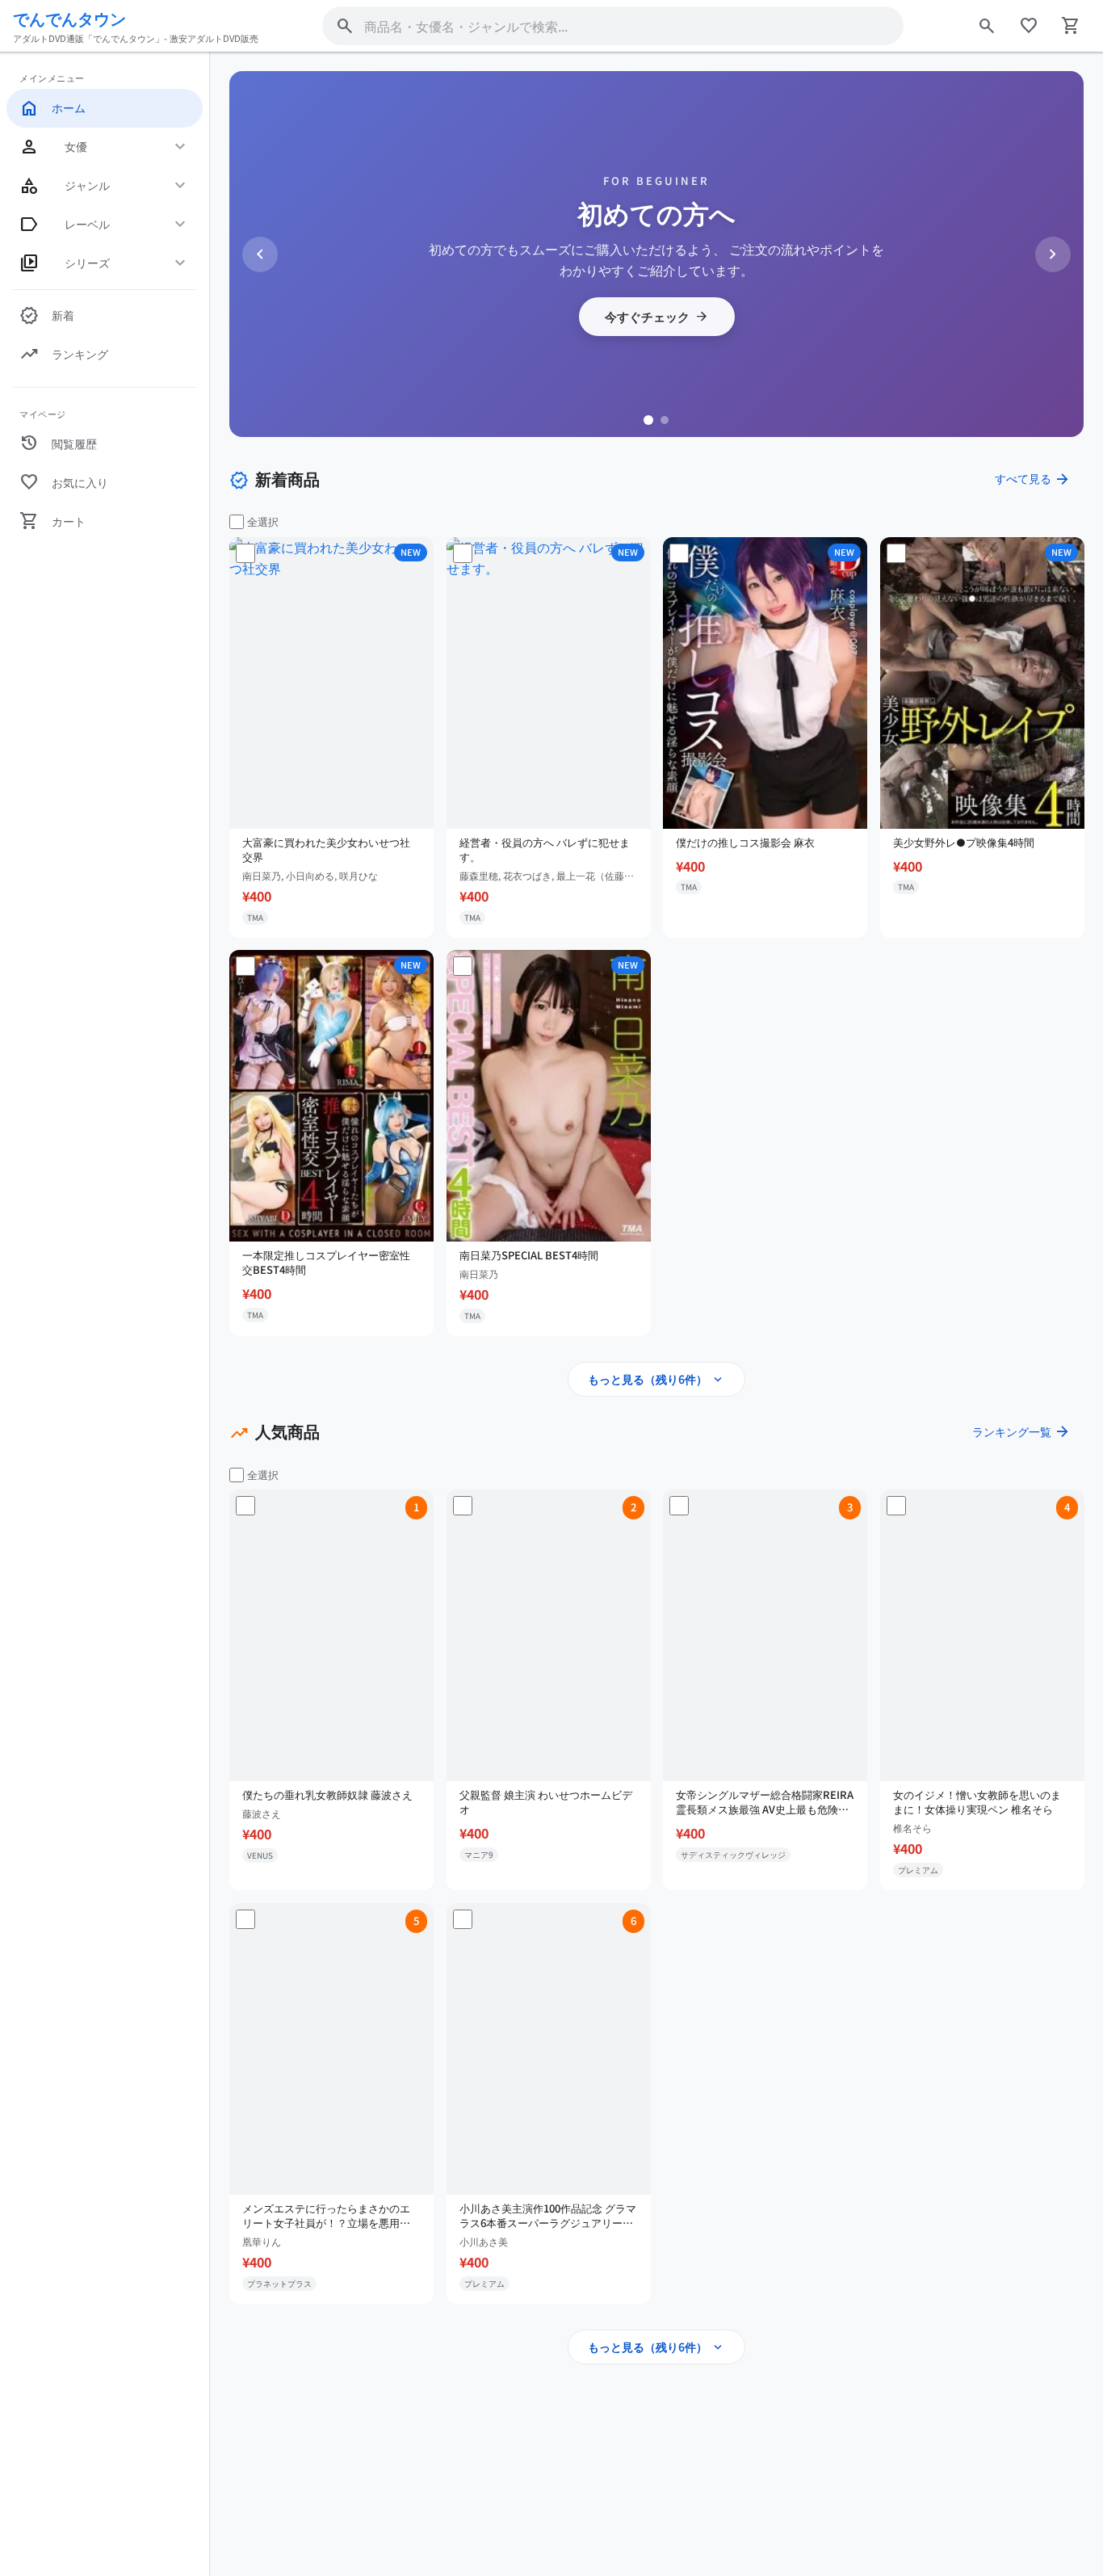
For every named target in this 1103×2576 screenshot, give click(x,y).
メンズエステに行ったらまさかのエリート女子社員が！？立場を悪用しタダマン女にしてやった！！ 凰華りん (327, 2216)
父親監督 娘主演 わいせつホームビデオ (546, 1802)
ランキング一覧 (1021, 1431)
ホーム (52, 108)
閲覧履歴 (58, 443)
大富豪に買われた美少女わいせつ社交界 (326, 849)
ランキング (64, 355)
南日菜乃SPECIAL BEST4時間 (529, 1255)
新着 (47, 316)
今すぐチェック (657, 317)
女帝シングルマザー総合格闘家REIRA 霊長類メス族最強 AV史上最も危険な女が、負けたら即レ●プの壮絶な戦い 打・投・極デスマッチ (765, 1802)
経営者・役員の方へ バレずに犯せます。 (545, 849)
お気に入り (64, 482)
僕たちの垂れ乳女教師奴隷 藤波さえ (327, 1795)
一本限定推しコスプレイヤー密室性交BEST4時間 (326, 1263)
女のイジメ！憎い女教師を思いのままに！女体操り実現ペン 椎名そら (977, 1802)
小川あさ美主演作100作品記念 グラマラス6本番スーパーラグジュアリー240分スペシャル (548, 2216)
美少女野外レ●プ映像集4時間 (964, 842)
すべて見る (1033, 479)
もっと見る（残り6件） (656, 1380)
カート (52, 521)
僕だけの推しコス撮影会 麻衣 (745, 842)
